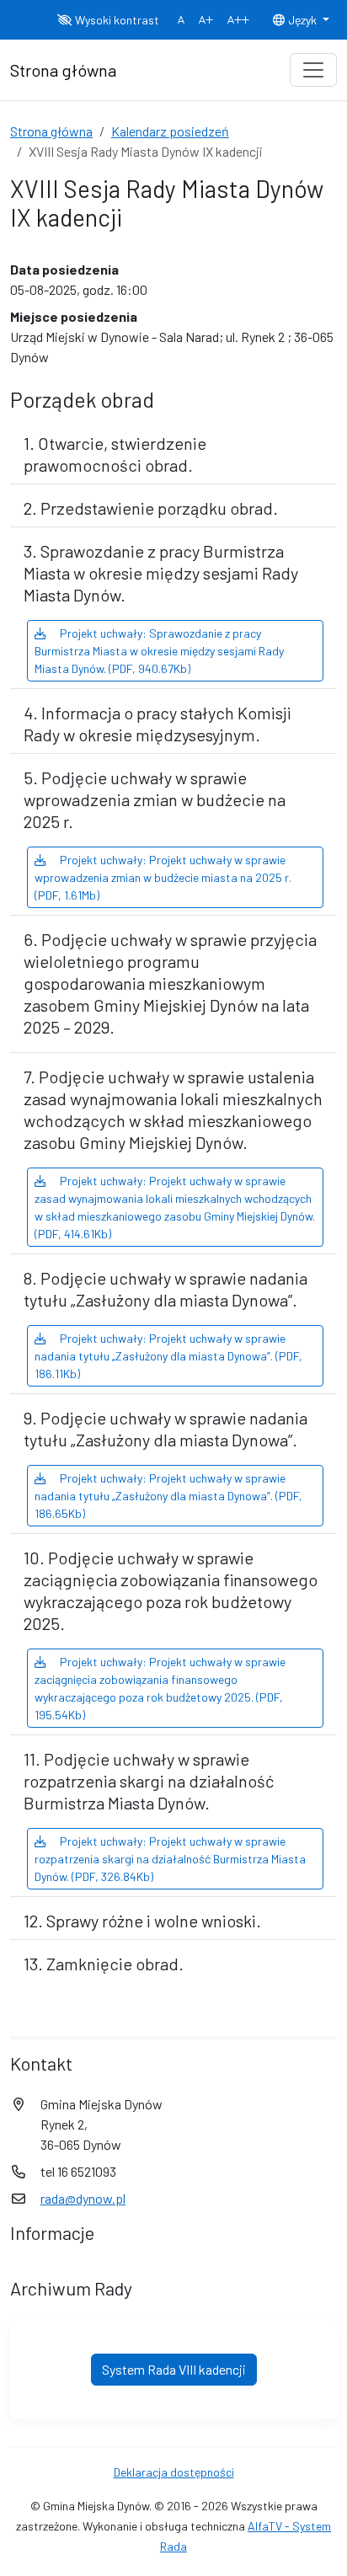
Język (302, 20)
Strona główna (51, 131)
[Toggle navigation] (313, 70)
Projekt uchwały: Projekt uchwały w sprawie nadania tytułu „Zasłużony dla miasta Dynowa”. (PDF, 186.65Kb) (168, 1496)
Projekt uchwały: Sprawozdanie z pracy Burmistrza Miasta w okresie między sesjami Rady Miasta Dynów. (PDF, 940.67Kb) (159, 651)
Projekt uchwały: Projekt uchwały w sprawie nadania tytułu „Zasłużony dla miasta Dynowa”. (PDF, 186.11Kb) (168, 1356)
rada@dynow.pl (83, 2198)
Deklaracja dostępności (174, 2472)
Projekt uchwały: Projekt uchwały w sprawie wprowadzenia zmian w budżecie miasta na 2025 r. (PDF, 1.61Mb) (163, 877)
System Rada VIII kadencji (174, 2369)
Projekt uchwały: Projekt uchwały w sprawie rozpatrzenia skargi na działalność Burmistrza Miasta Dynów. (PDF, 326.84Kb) (170, 1859)
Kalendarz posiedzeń (170, 131)
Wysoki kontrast (116, 20)
